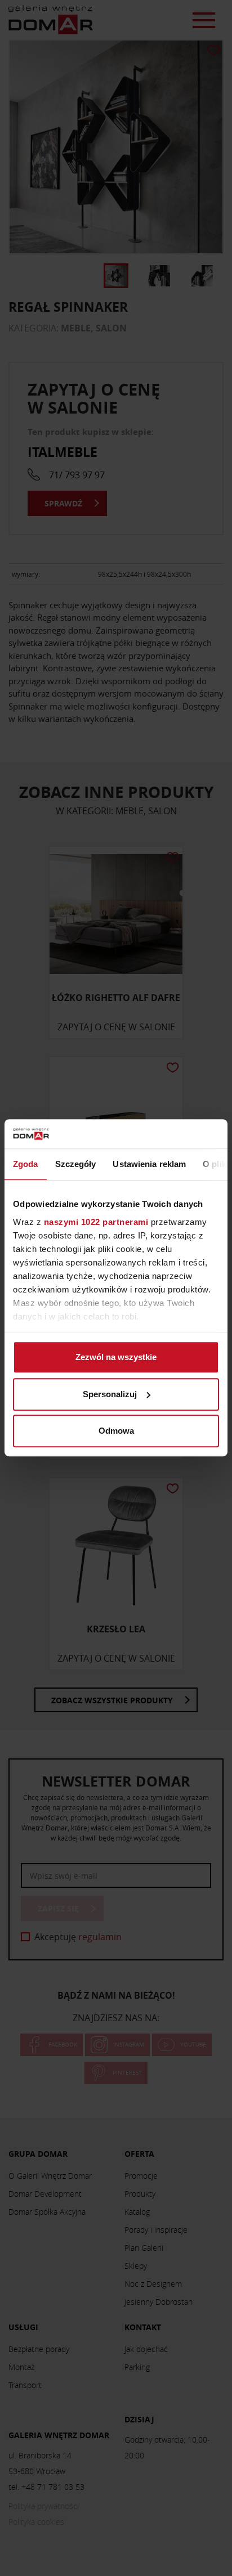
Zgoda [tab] (26, 1164)
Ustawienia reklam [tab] (149, 1164)
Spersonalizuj (110, 1394)
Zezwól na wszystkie (116, 1357)
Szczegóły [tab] (76, 1164)
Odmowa (116, 1431)
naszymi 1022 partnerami (96, 1222)
